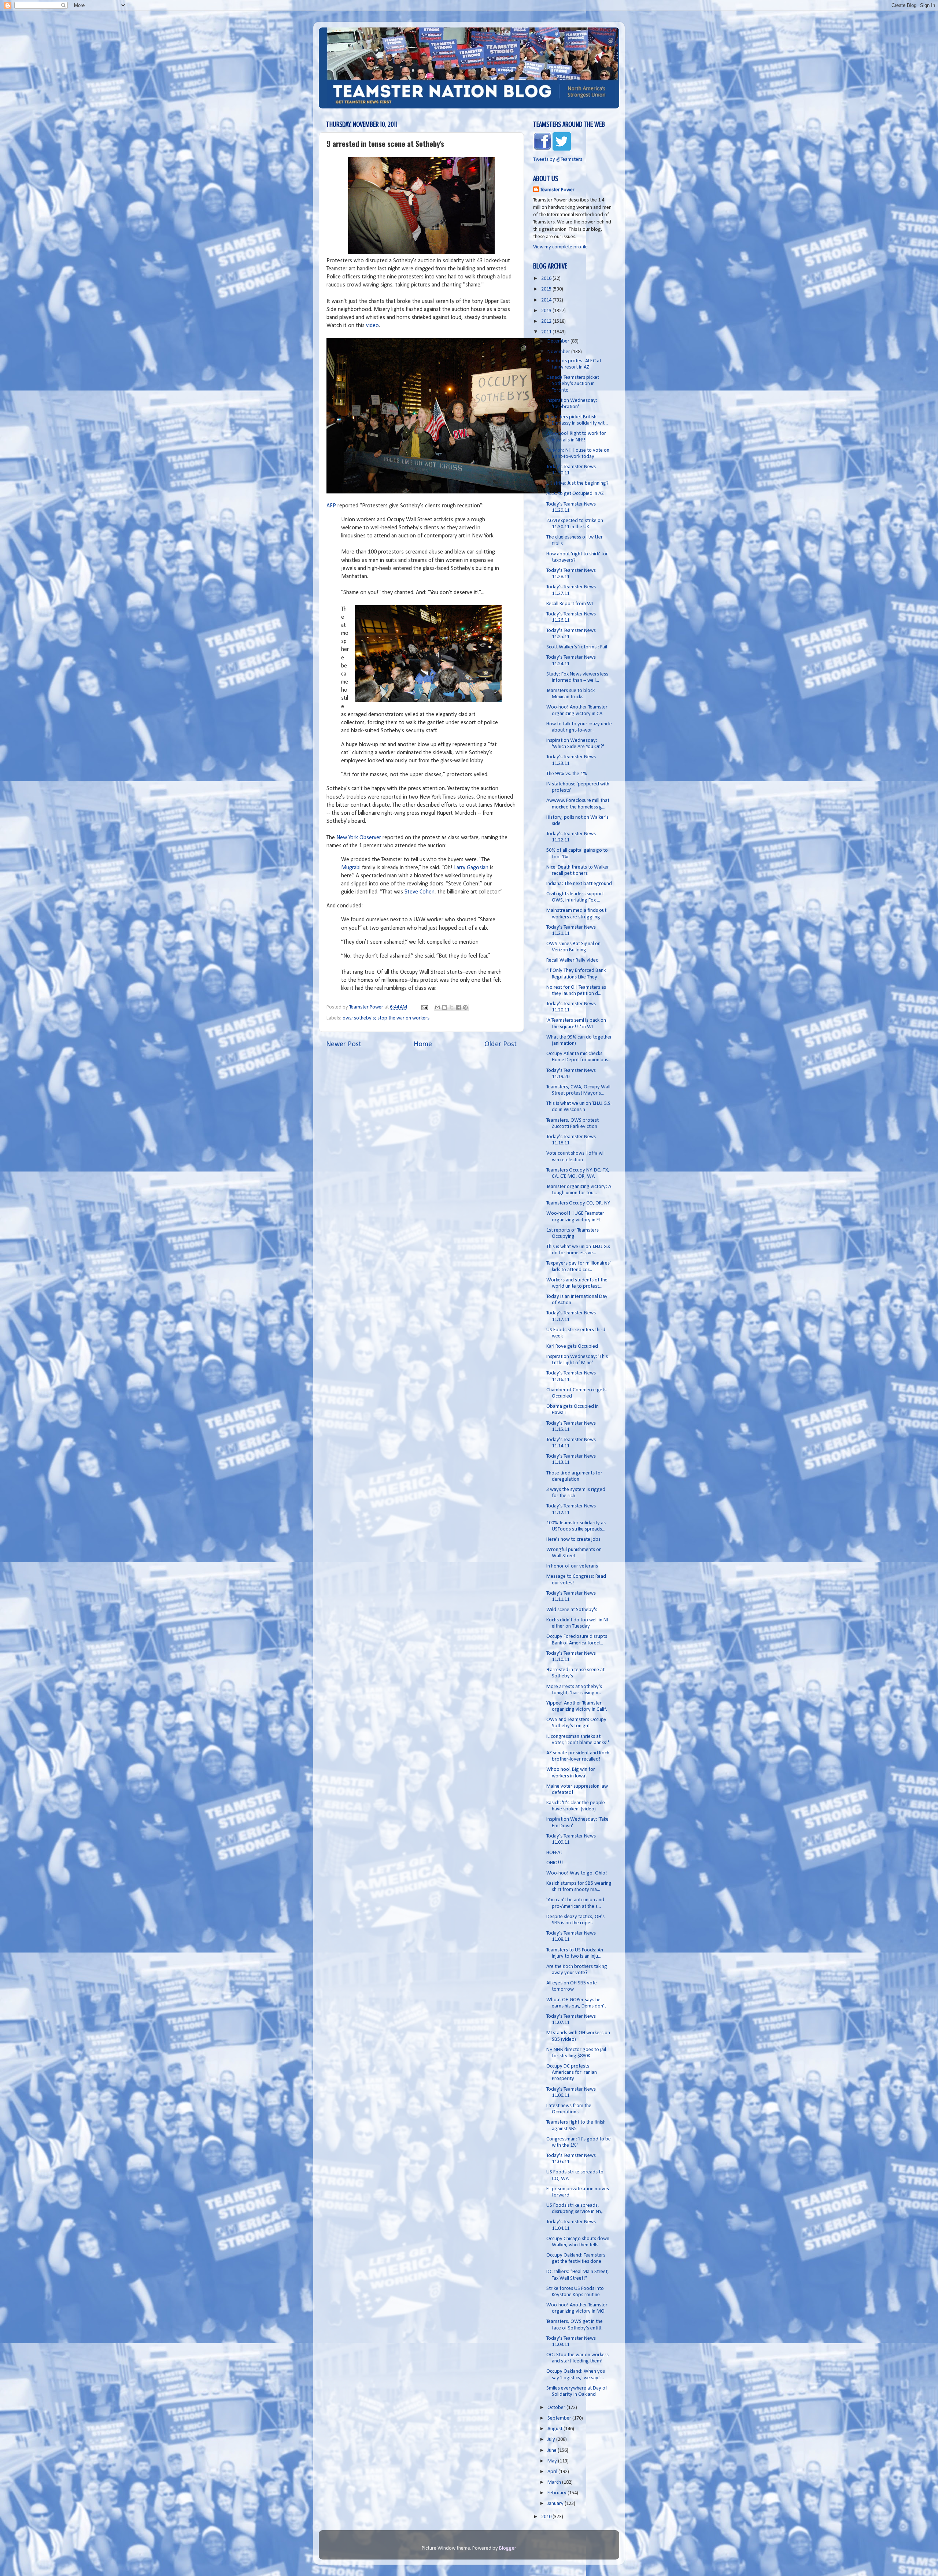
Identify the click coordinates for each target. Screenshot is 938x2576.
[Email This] (437, 1007)
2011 (547, 332)
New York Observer (359, 838)
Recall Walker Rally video (573, 960)
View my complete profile (560, 247)
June (553, 2451)
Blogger (507, 2548)
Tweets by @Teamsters (558, 160)
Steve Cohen (420, 892)
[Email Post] (424, 1007)
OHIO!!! (555, 1863)
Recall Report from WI (570, 604)
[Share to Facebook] (458, 1007)
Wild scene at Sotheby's (572, 1610)
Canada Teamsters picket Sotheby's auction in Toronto (573, 384)
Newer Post (344, 1044)
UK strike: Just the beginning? (577, 483)
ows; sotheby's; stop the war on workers (386, 1018)
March (555, 2482)
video (372, 326)
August (555, 2429)
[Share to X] (451, 1007)
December (559, 341)
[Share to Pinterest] (465, 1007)
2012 (547, 321)
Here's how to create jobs (573, 1539)
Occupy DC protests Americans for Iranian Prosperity (572, 2073)
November (559, 352)
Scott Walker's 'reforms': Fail (577, 647)
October (557, 2408)
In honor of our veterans (572, 1566)
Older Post (501, 1044)
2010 (547, 2517)
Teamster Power (557, 190)
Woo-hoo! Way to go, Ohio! (577, 1873)
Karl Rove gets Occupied (572, 1346)
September (560, 2418)
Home (423, 1044)
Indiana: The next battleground (579, 884)
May (553, 2461)
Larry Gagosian (470, 868)
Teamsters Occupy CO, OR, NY (578, 1203)
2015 (547, 289)
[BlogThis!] (444, 1007)
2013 (547, 311)
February (557, 2493)
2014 (547, 300)
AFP (331, 506)
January (556, 2504)
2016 (547, 279)
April (553, 2472)
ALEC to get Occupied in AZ (575, 494)
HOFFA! (554, 1853)
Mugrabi (351, 868)
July (552, 2440)
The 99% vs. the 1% (567, 774)
